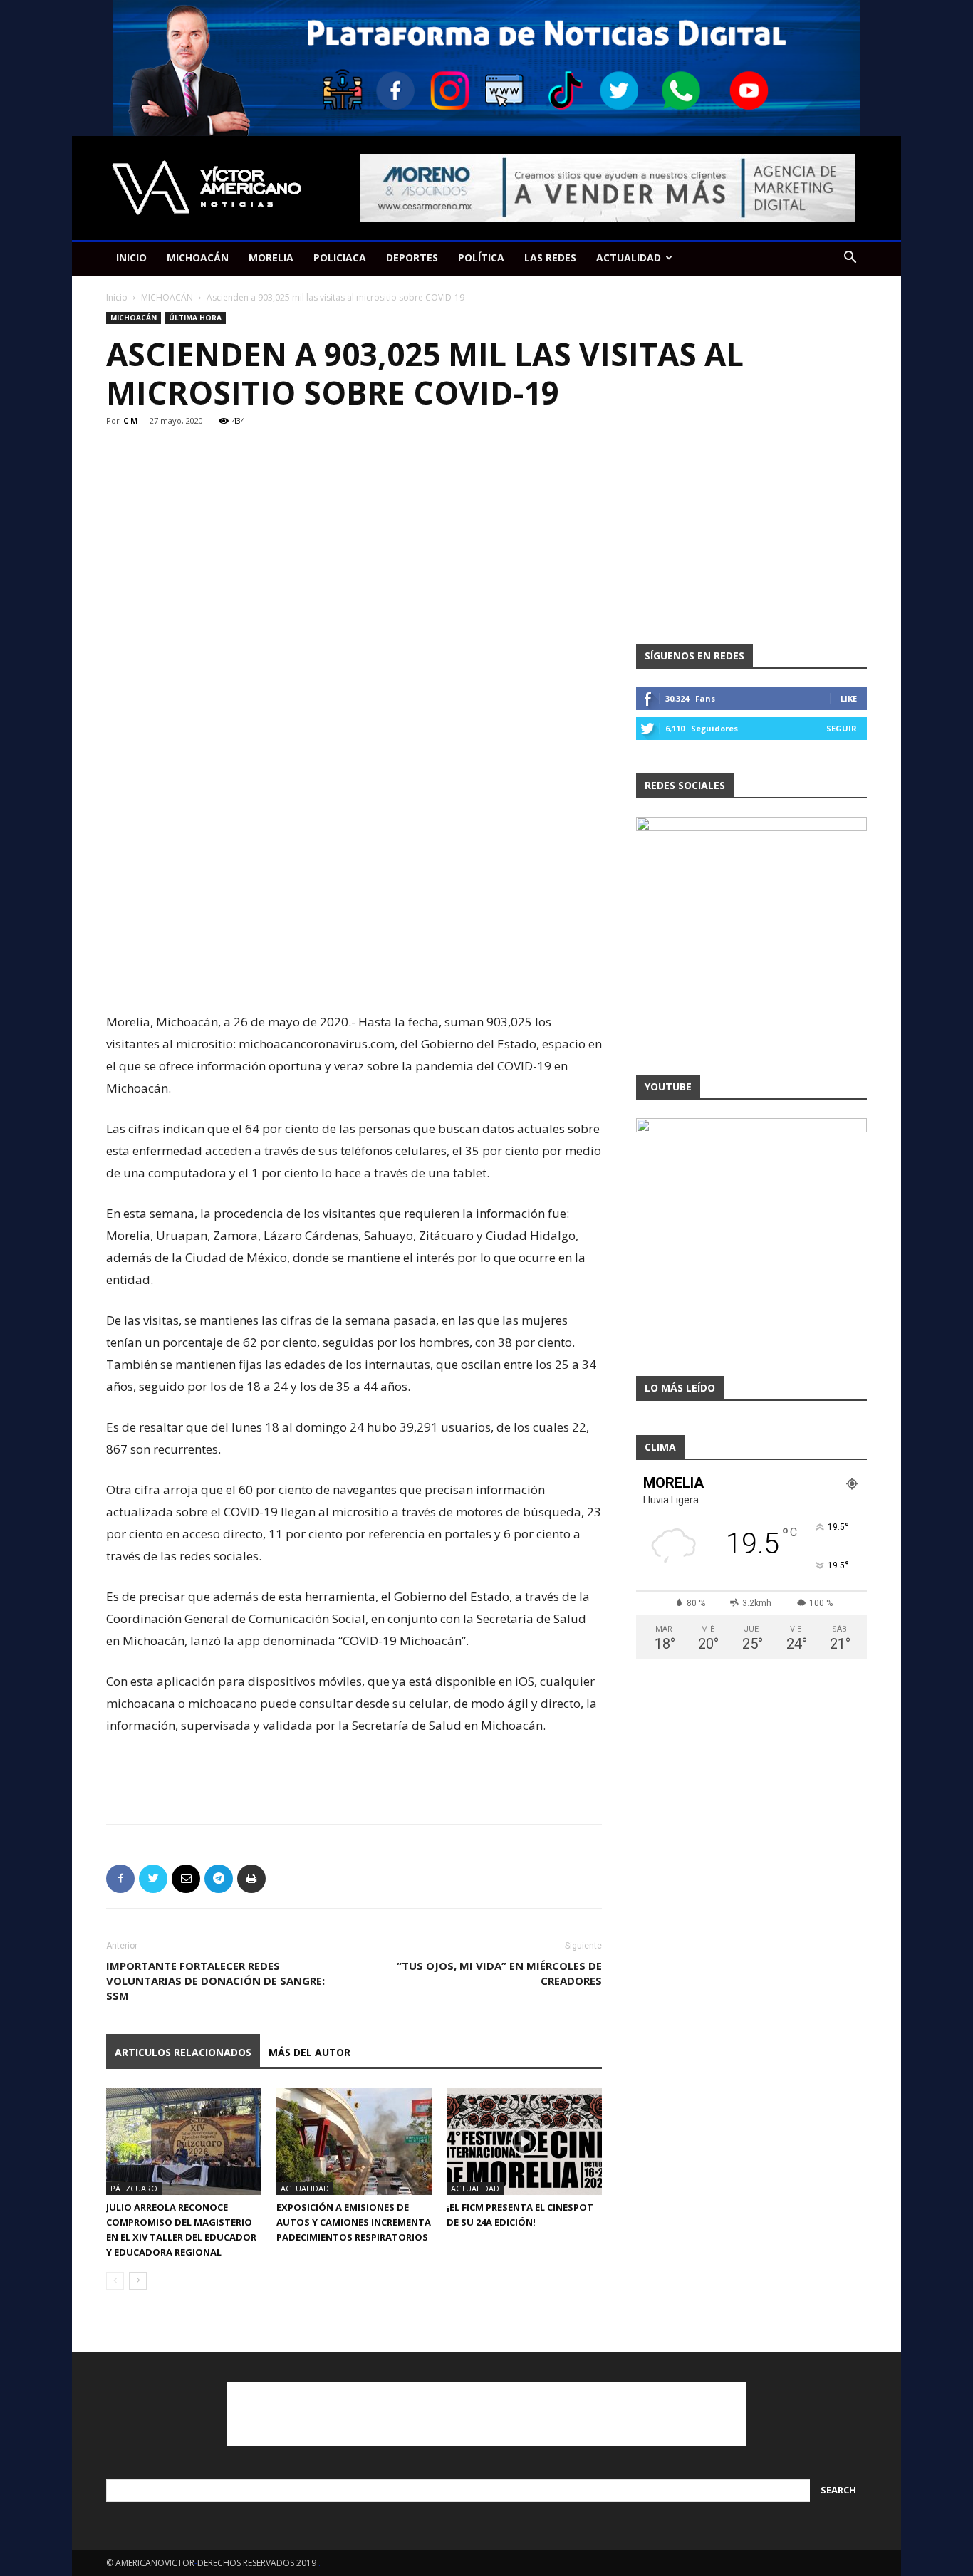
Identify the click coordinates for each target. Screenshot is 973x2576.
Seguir (842, 728)
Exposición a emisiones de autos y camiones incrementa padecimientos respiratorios (354, 2222)
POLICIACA (340, 257)
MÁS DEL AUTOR (309, 2052)
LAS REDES (550, 257)
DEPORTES (412, 257)
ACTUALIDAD (629, 257)
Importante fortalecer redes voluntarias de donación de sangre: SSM (215, 1981)
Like (849, 698)
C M (131, 421)
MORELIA (271, 257)
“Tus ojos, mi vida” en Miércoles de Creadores (499, 1973)
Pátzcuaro (134, 2188)
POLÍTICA (481, 257)
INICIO (131, 257)
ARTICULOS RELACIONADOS (183, 2052)
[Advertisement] (354, 974)
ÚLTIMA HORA (195, 318)
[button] (850, 259)
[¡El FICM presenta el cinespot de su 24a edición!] (524, 2142)
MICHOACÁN (198, 257)
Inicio (117, 297)
